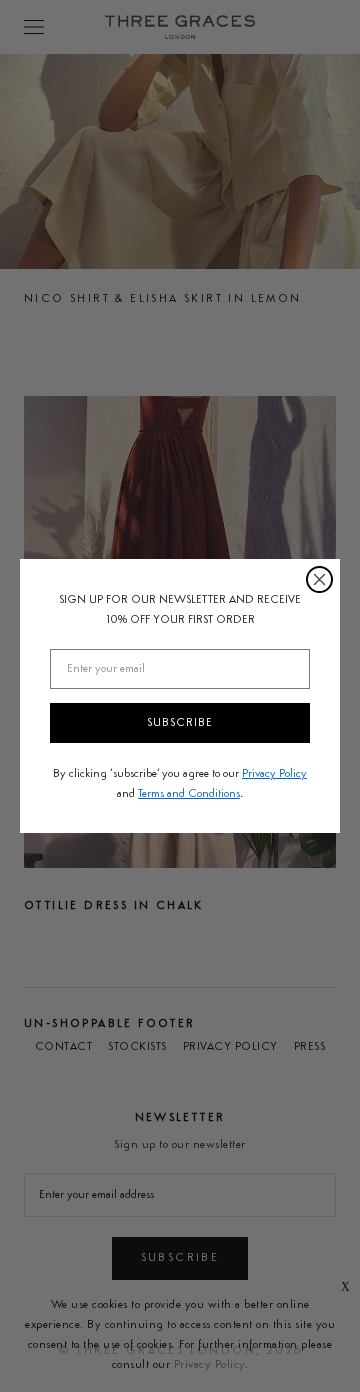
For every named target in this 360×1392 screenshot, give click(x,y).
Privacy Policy (274, 774)
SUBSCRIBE (180, 723)
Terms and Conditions (189, 794)
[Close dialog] (319, 579)
